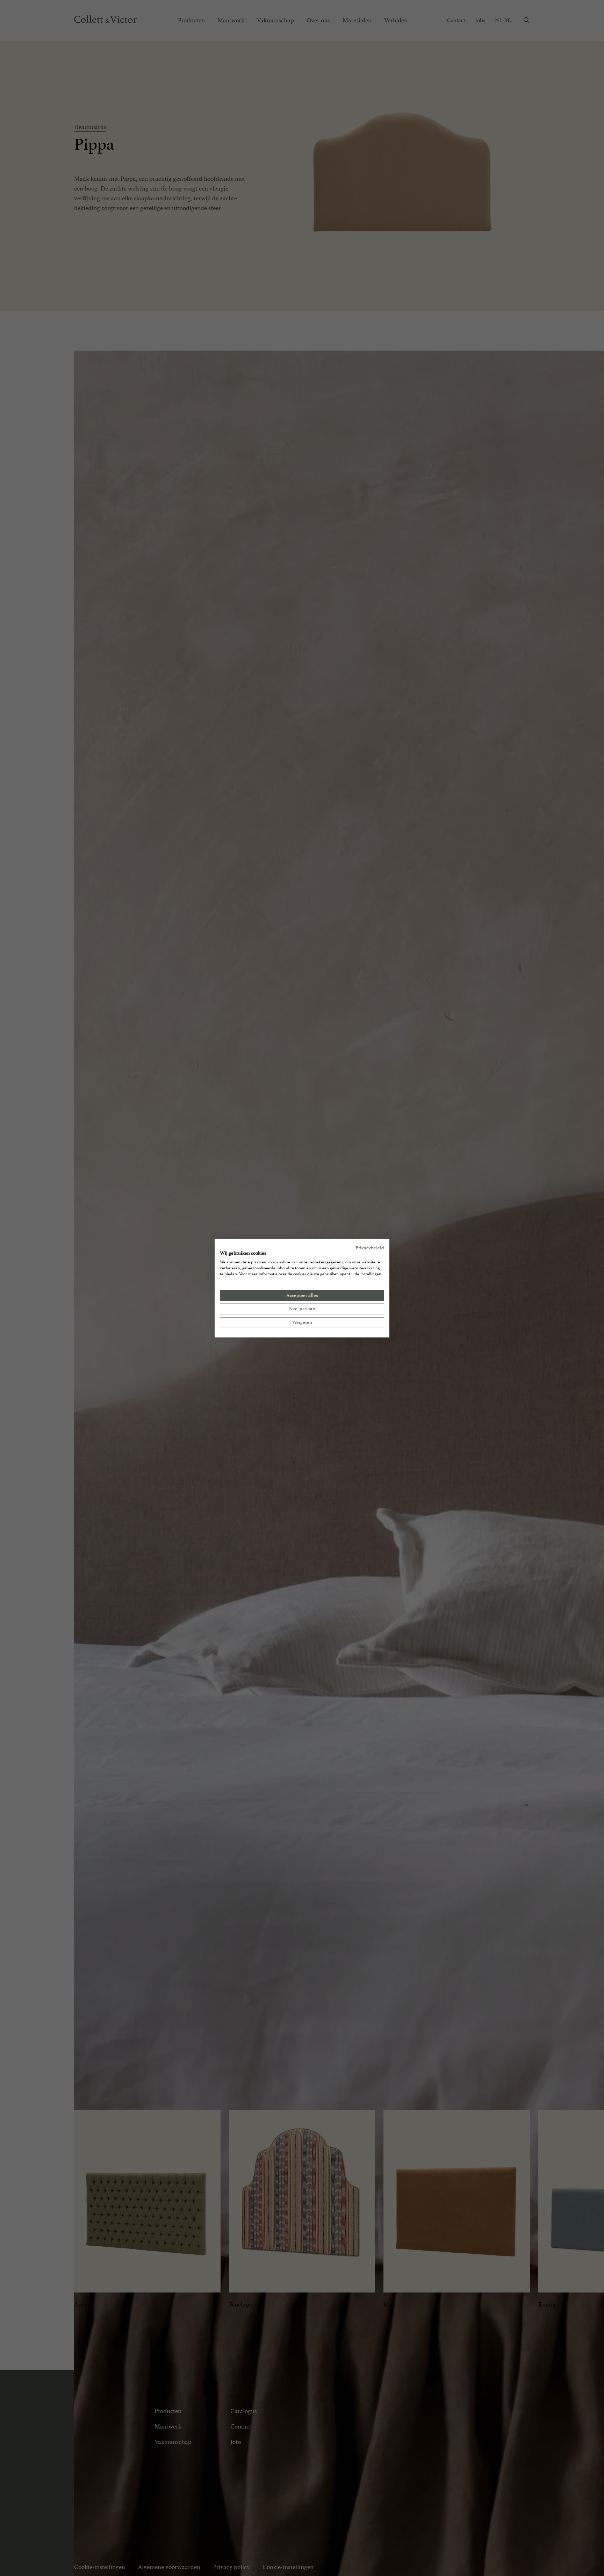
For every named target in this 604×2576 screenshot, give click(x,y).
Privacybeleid (370, 1247)
